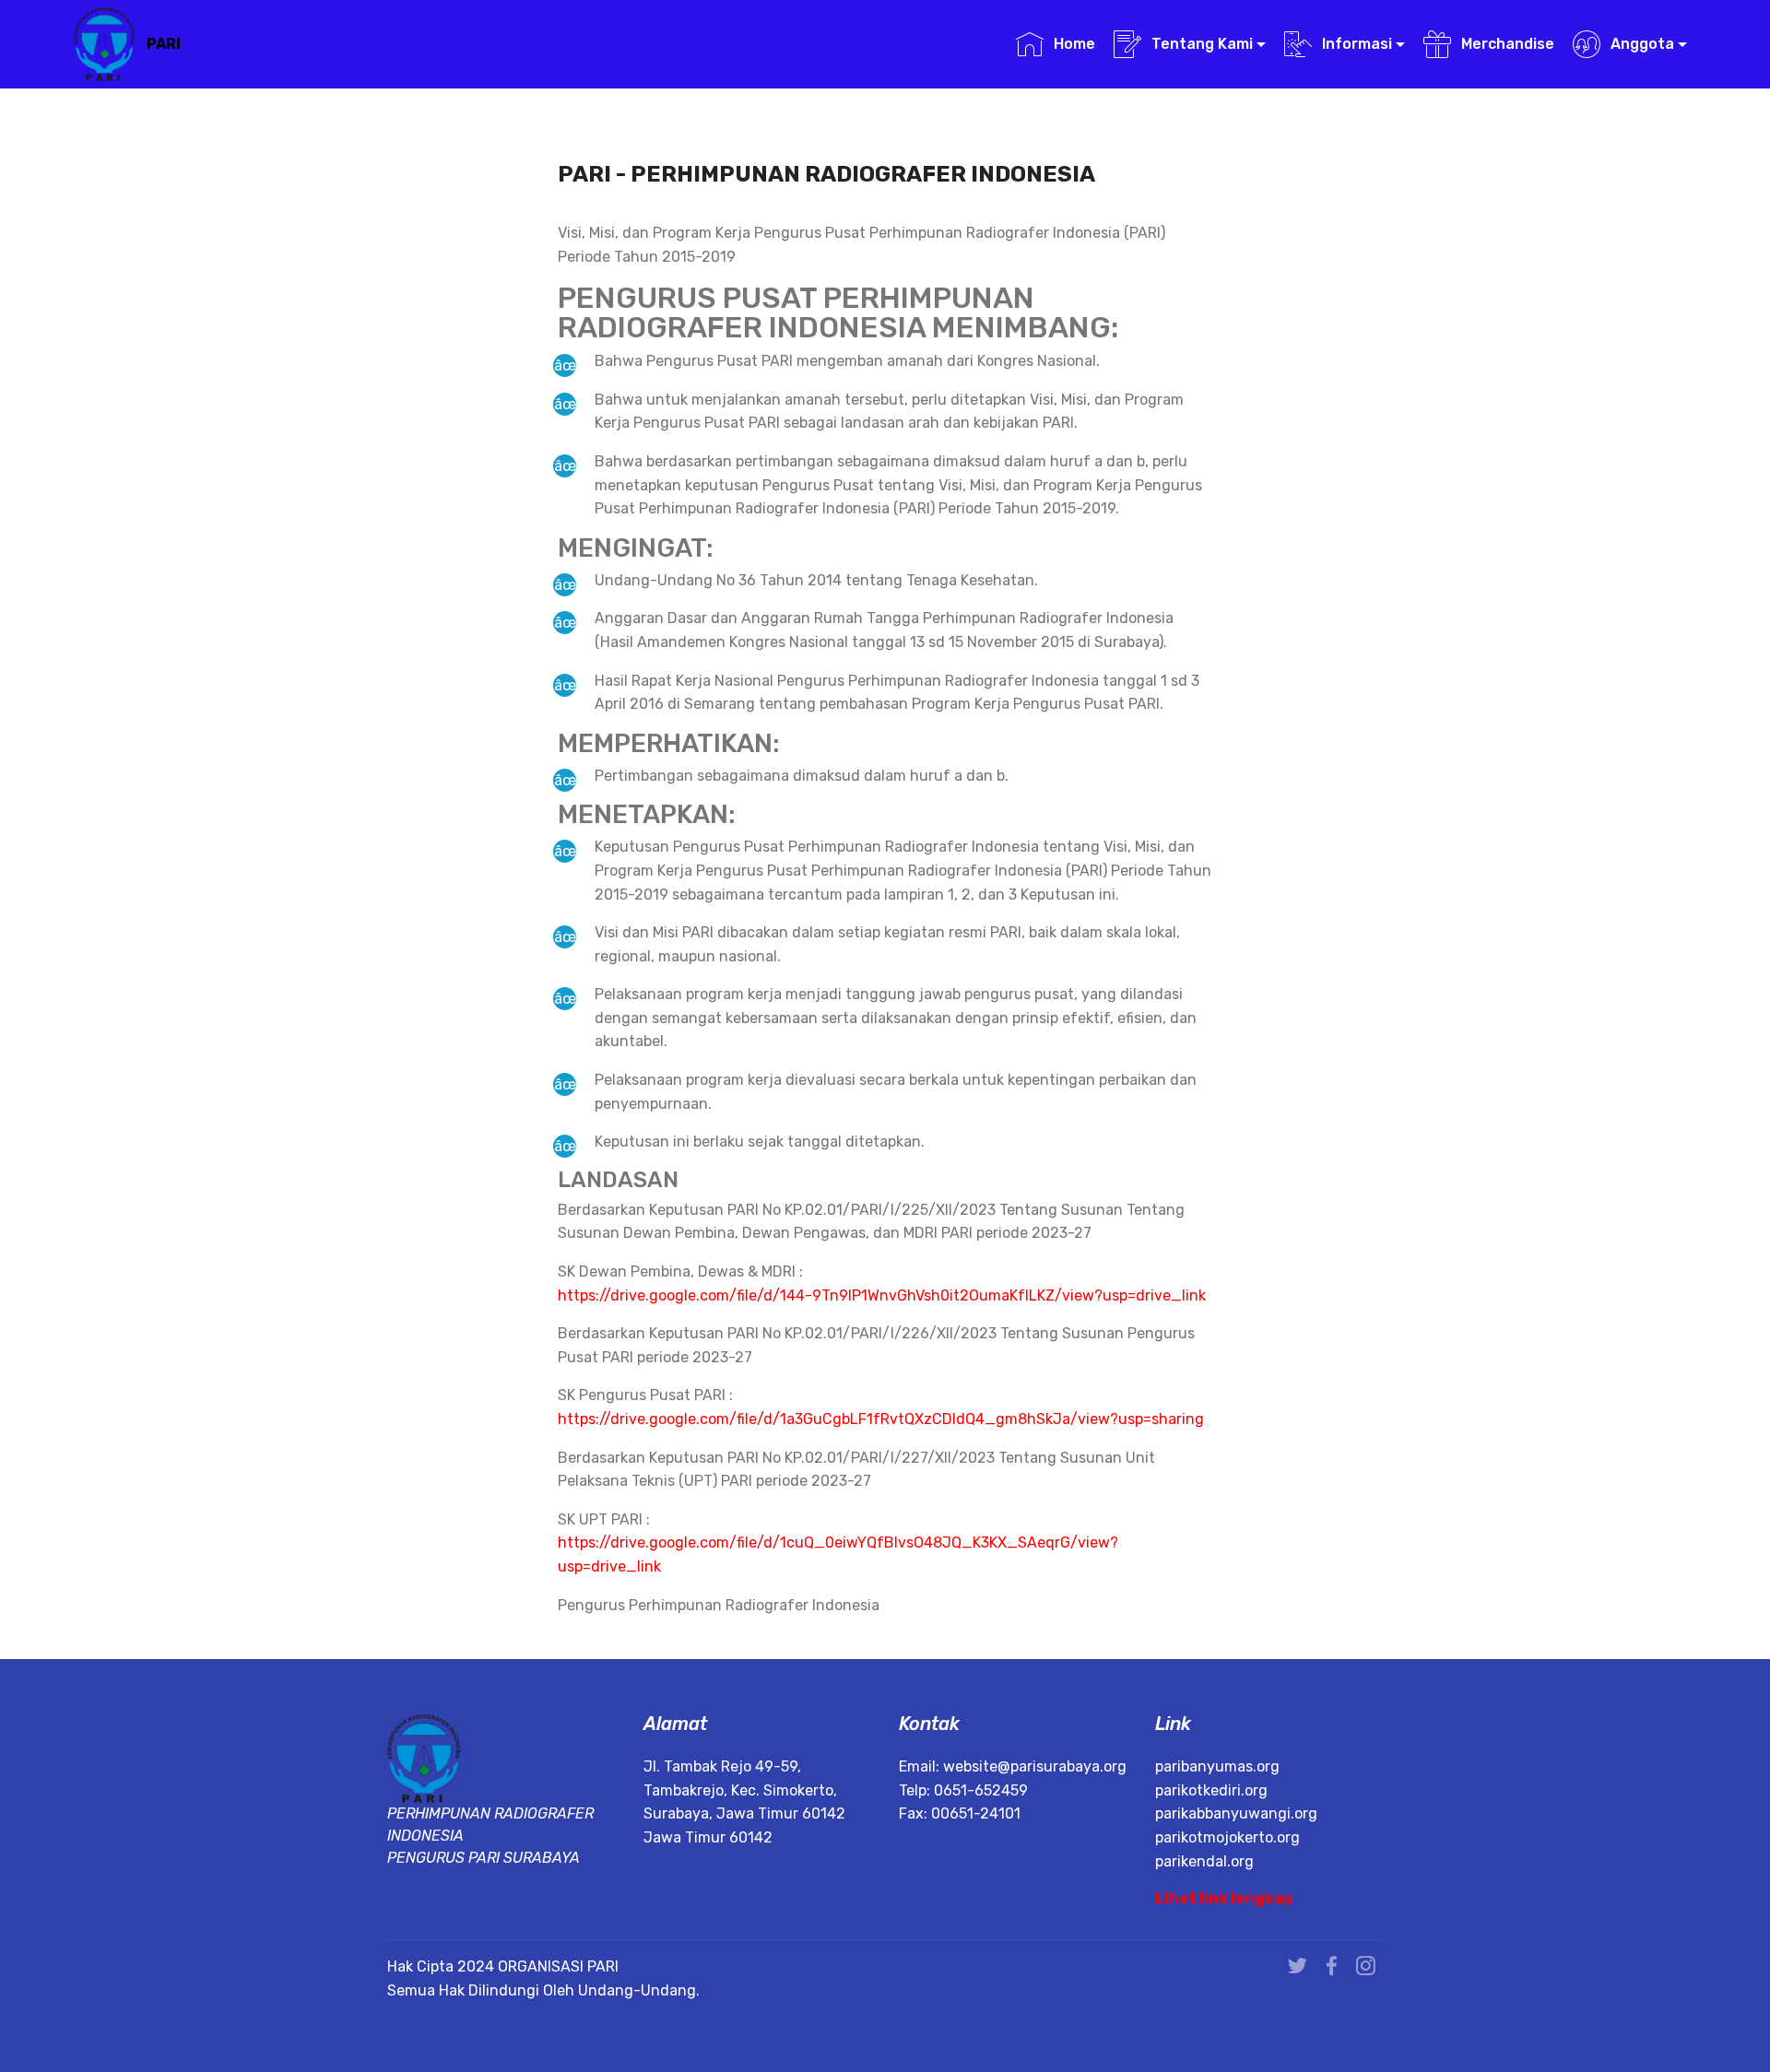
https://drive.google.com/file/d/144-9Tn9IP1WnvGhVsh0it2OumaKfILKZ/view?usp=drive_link (882, 1295)
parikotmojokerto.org (1227, 1837)
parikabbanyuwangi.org (1236, 1813)
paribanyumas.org (1217, 1766)
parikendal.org (1204, 1861)
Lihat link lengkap (1224, 1898)
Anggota (1642, 44)
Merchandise (1507, 44)
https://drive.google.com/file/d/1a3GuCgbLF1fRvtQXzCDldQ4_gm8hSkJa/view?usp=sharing (881, 1419)
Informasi (1357, 44)
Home (1074, 44)
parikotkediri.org (1211, 1790)
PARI (164, 44)
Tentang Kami (1202, 44)
